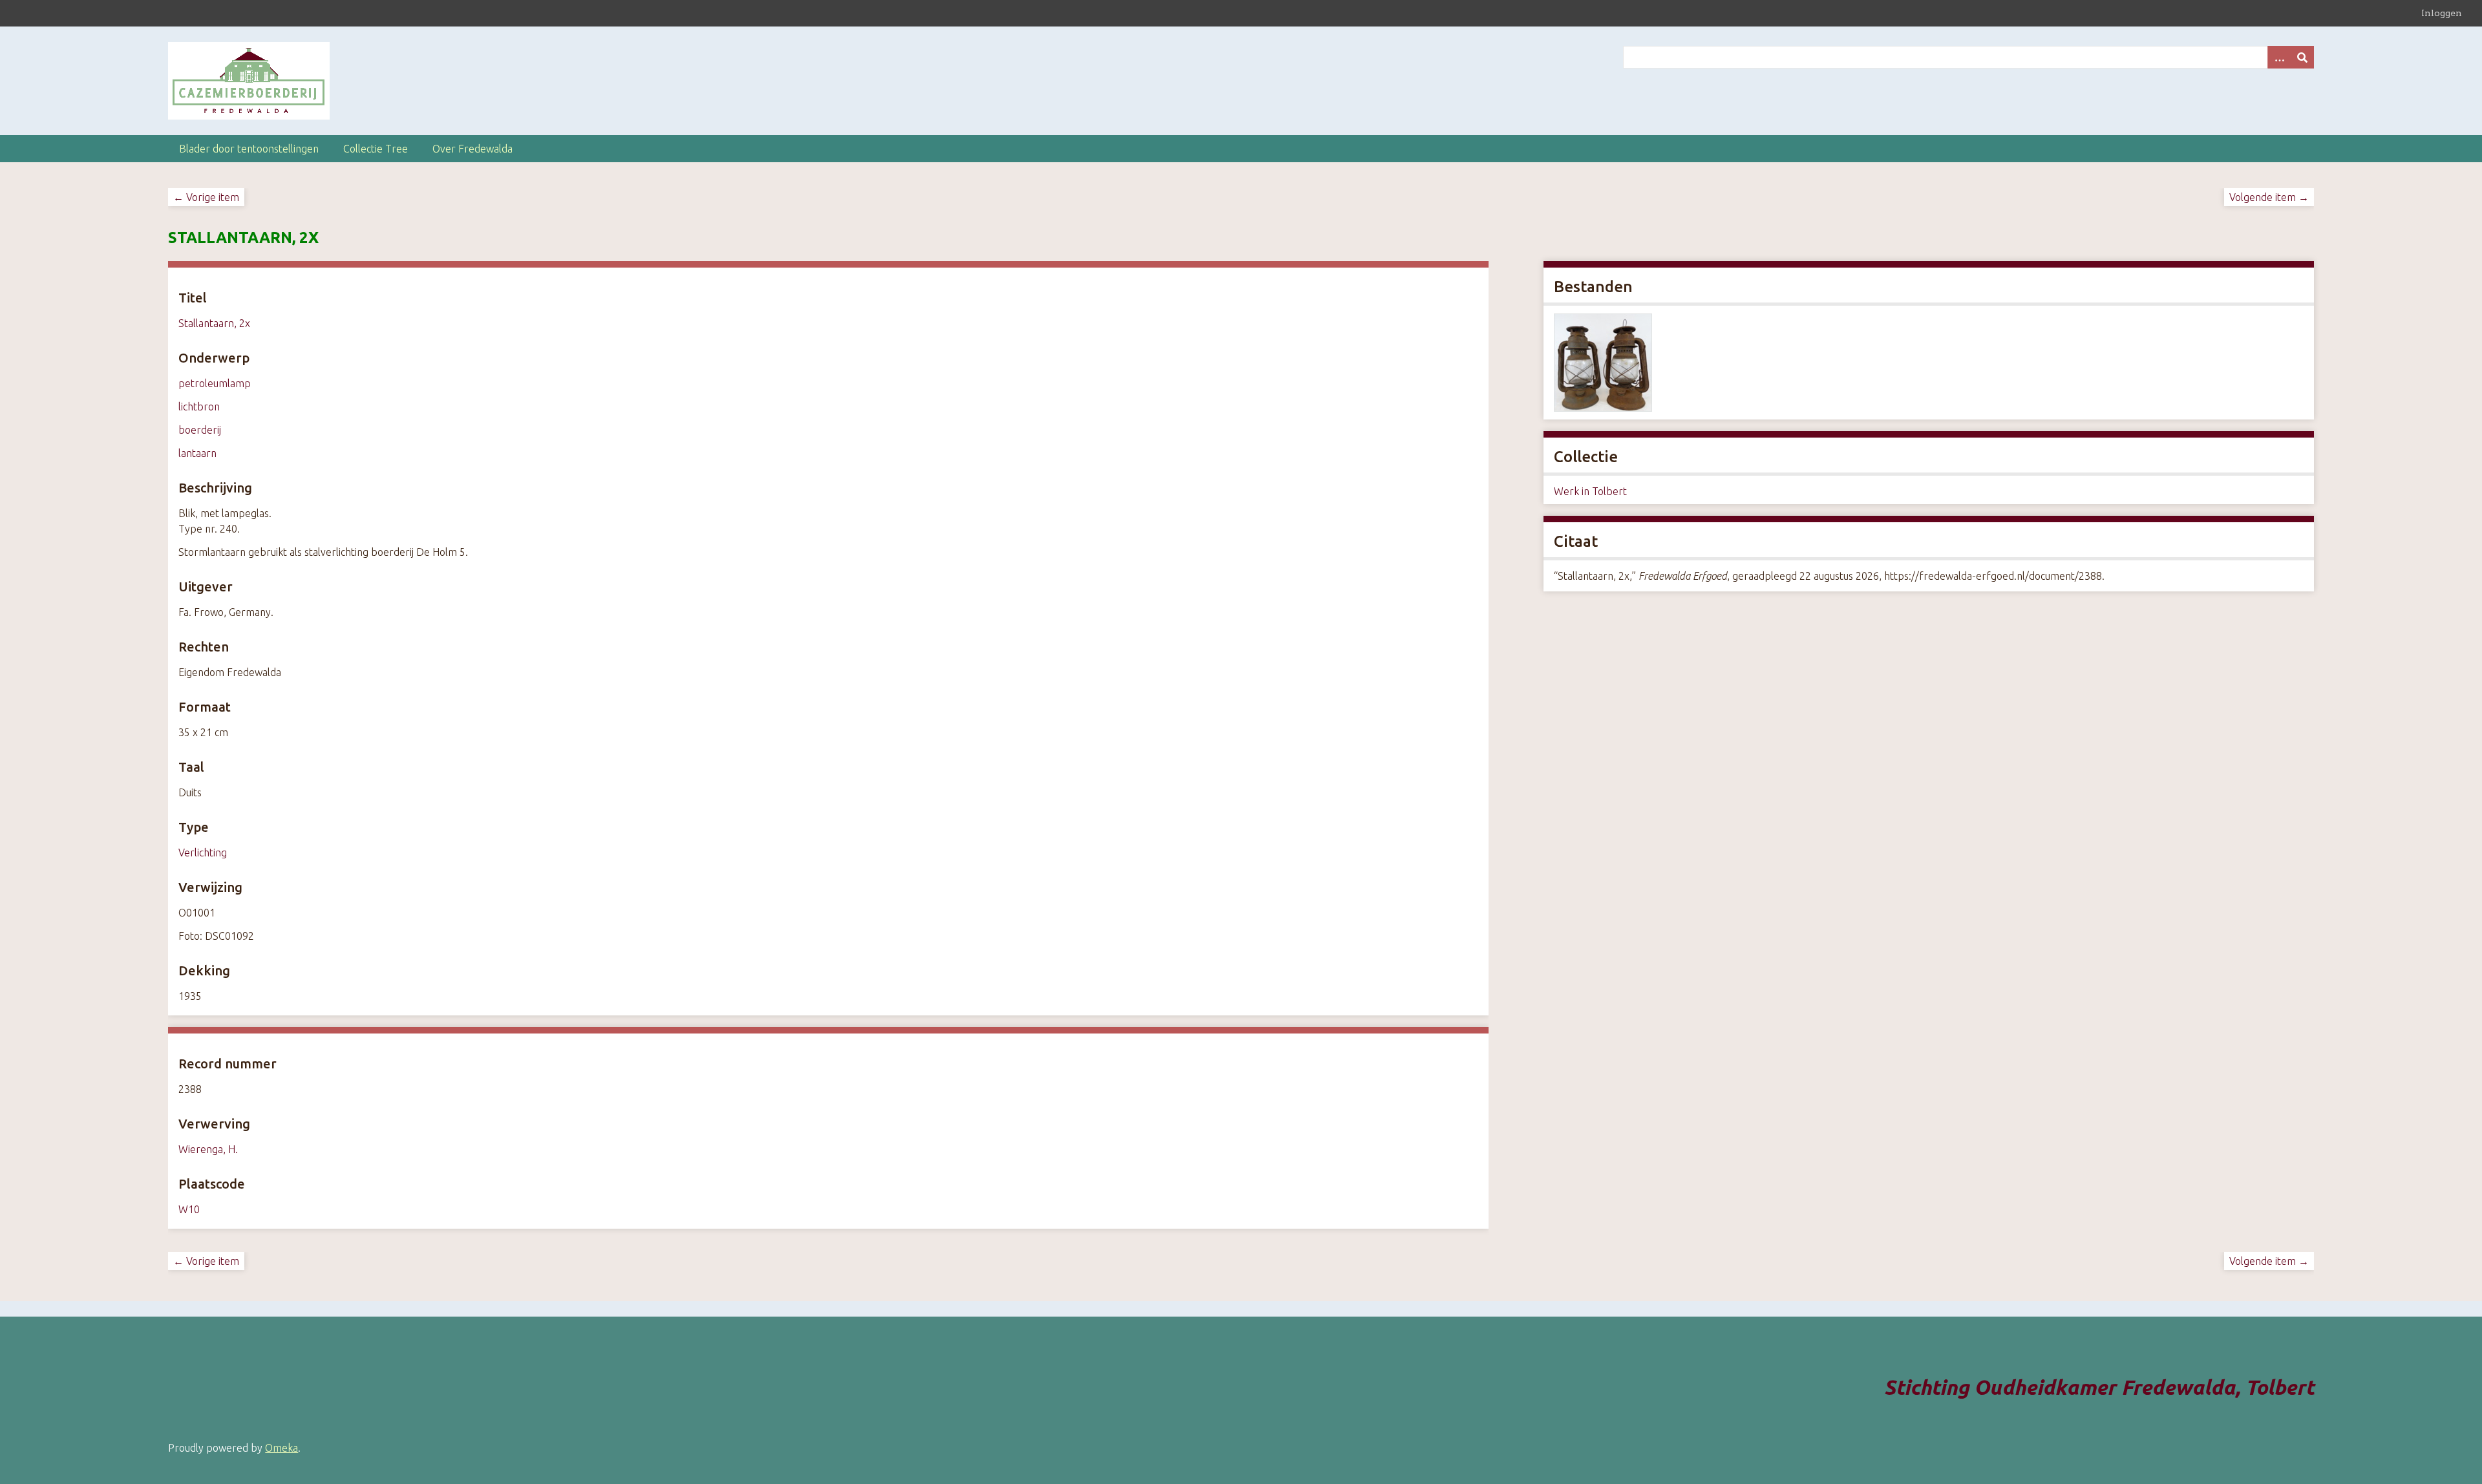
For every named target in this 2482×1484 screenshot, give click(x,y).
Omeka (281, 1448)
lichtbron (199, 407)
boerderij (200, 430)
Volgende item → (2269, 197)
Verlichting (203, 853)
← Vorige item (206, 197)
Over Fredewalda (472, 149)
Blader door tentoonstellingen (249, 149)
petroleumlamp (215, 383)
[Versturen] (2302, 57)
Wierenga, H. (208, 1149)
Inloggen (2442, 13)
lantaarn (197, 453)
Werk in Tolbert (1590, 491)
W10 (189, 1209)
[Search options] (2279, 57)
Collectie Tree (376, 149)
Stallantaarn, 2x (214, 323)
